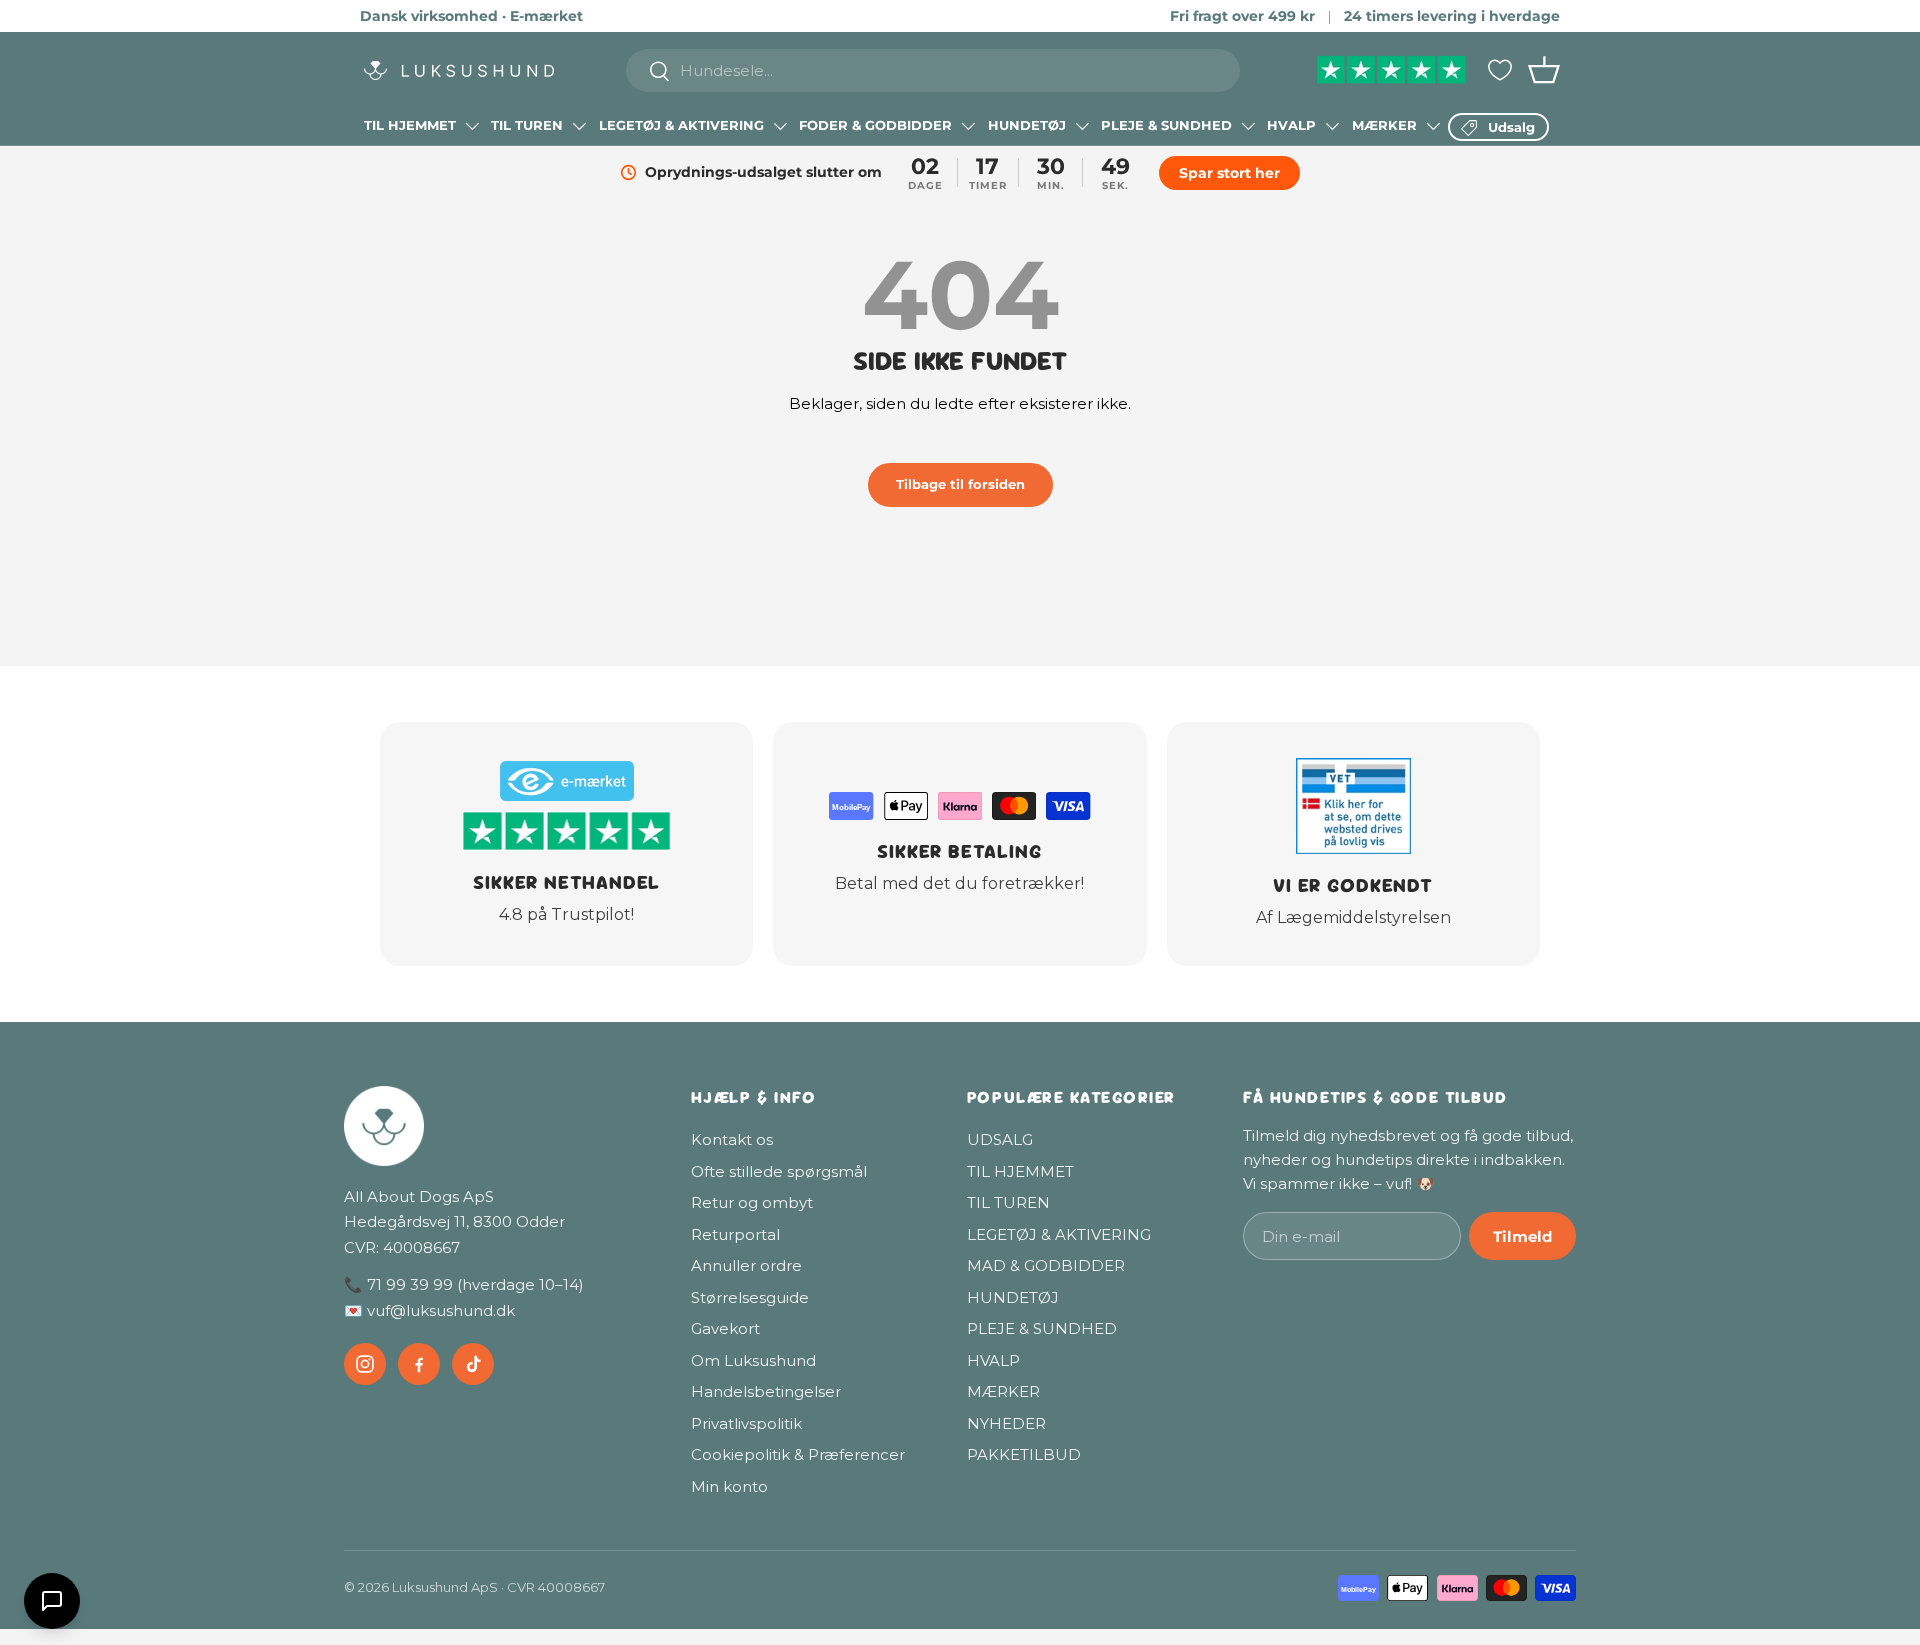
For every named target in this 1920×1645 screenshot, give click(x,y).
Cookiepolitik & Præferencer (798, 1454)
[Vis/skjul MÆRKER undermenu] (1433, 126)
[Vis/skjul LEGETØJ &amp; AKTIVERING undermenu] (780, 126)
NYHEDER (1006, 1423)
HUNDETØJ (1027, 125)
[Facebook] (419, 1364)
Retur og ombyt (752, 1202)
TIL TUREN (527, 125)
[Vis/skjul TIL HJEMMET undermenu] (472, 126)
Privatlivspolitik (746, 1423)
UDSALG (1000, 1139)
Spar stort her (1229, 173)
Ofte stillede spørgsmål (779, 1171)
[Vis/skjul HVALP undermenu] (1332, 126)
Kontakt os (732, 1139)
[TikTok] (473, 1364)
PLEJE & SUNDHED (1166, 125)
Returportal (735, 1234)
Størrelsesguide (750, 1297)
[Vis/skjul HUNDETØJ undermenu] (1082, 126)
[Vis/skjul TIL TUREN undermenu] (579, 126)
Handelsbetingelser (766, 1391)
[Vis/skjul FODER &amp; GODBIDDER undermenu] (968, 126)
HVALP (1291, 125)
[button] (1544, 70)
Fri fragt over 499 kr (1242, 16)
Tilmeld (1522, 1236)
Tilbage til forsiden (960, 484)
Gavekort (725, 1328)
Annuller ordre (746, 1265)
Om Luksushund (753, 1360)
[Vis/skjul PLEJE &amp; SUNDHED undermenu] (1248, 126)
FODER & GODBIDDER (875, 125)
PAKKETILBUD (1024, 1454)
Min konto (729, 1486)
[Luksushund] (497, 1126)
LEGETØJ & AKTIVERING (681, 125)
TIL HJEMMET (410, 125)
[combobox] (933, 70)
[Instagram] (365, 1364)
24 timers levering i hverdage (1452, 16)
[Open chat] (52, 1601)
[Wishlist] (1500, 70)
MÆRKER (1384, 125)
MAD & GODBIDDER (1046, 1265)
